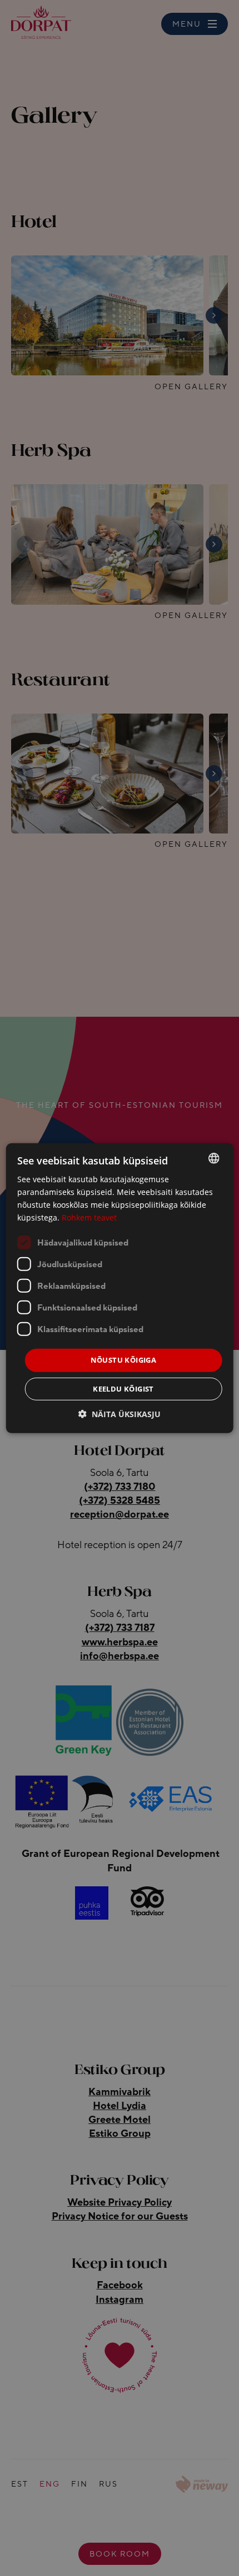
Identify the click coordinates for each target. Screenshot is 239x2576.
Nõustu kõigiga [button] (124, 1360)
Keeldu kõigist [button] (123, 1389)
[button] (120, 1414)
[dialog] (120, 1288)
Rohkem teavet (89, 1217)
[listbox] (213, 1158)
